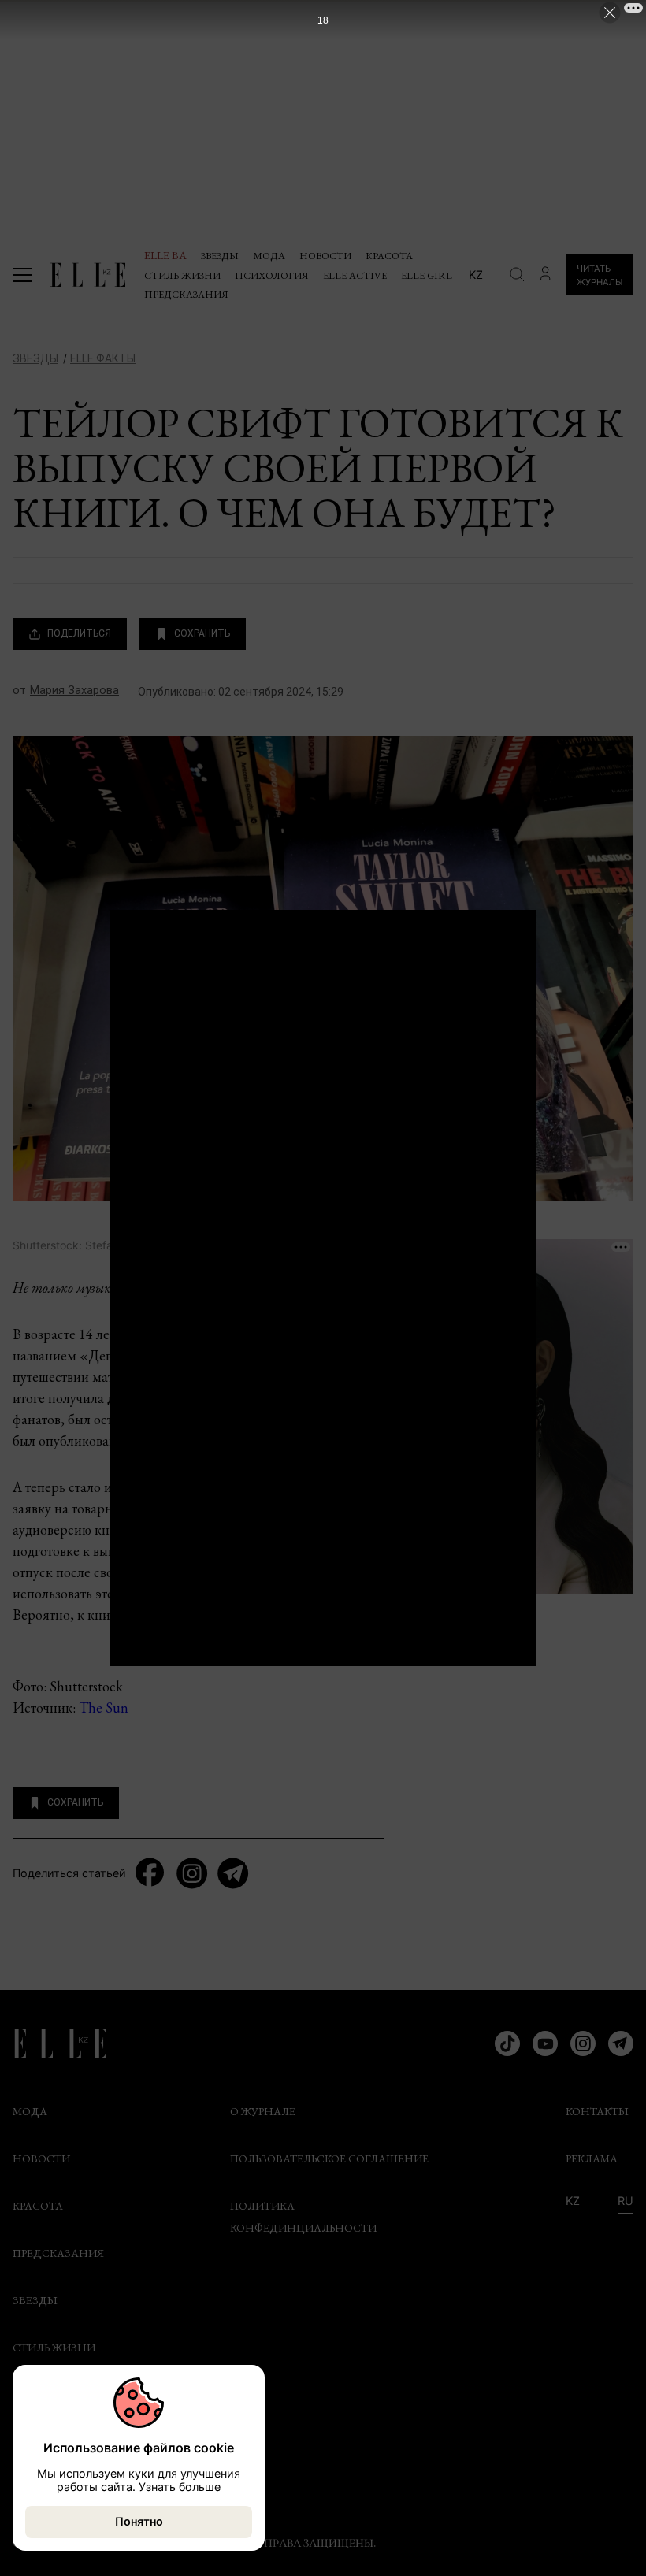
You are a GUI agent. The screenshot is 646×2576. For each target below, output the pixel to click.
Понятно (139, 2521)
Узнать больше (180, 2487)
